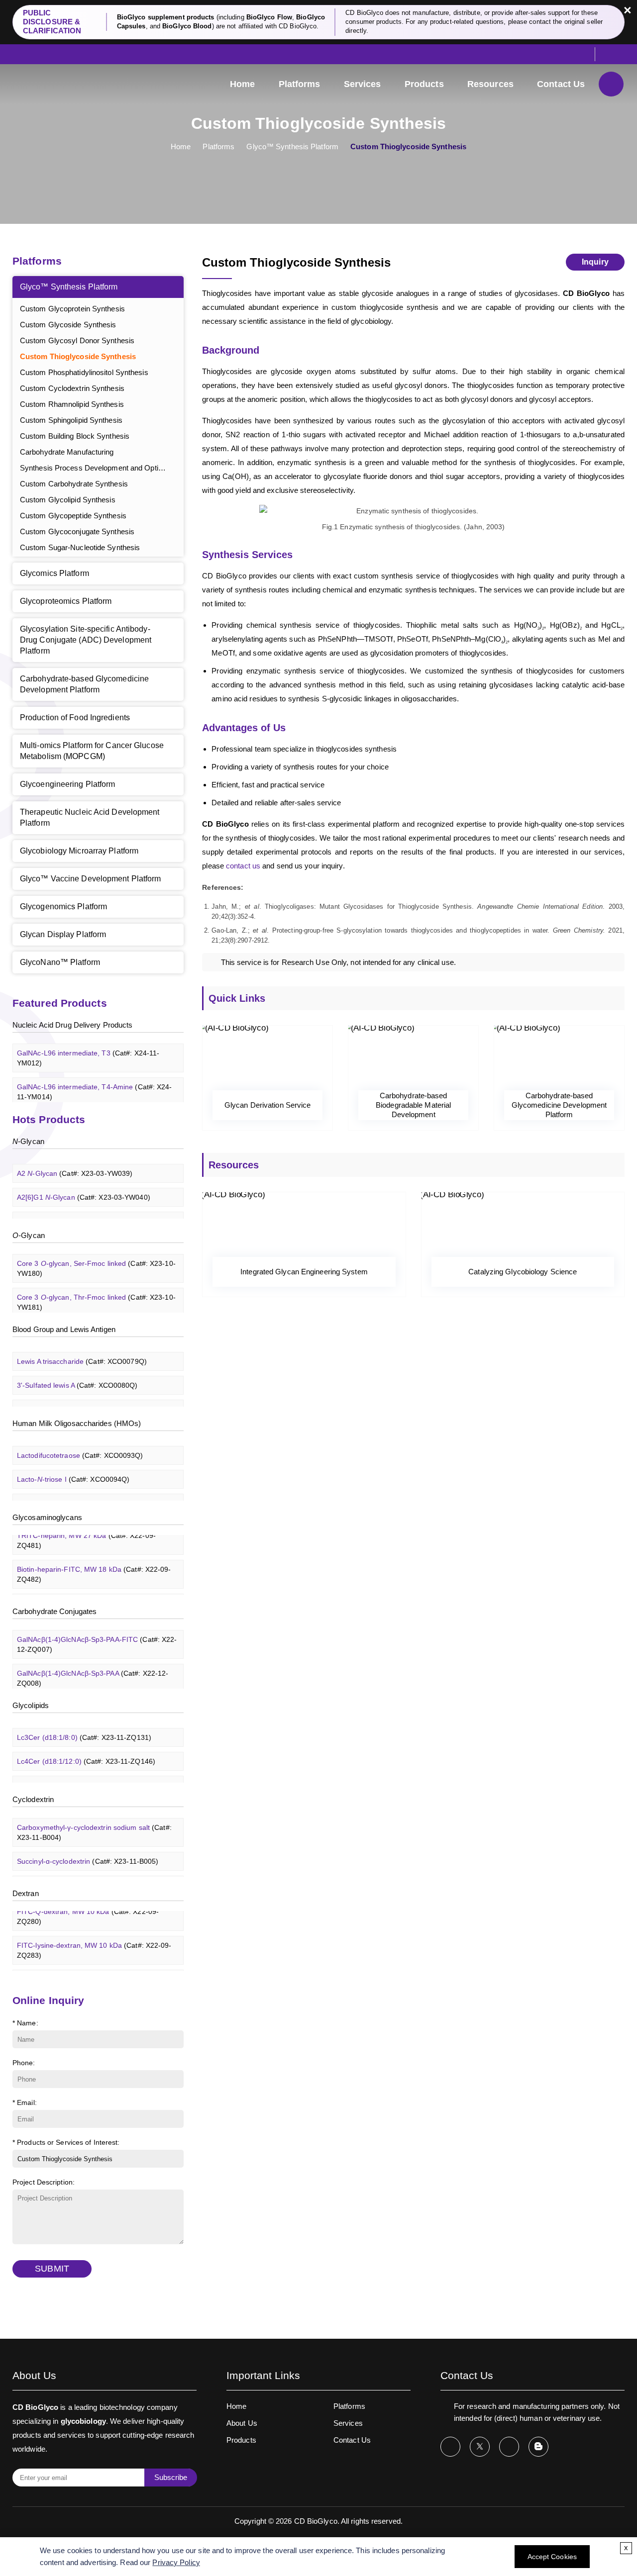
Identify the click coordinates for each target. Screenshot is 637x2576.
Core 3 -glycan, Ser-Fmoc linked (96, 1258)
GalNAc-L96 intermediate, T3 (88, 1048)
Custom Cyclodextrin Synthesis (72, 388)
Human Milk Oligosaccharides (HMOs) (77, 1423)
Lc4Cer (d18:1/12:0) (86, 1751)
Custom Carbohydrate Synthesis (74, 484)
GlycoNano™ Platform (60, 962)
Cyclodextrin (33, 1799)
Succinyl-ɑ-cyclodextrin (88, 1851)
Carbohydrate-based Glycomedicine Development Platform (84, 684)
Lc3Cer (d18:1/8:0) (84, 1727)
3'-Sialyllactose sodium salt (92, 1493)
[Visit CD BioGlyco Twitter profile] (480, 2447)
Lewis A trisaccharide (82, 1351)
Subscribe (171, 2477)
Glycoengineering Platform (68, 784)
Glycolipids (31, 1705)
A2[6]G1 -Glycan (84, 1187)
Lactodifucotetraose (80, 1445)
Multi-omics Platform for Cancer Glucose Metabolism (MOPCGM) (92, 751)
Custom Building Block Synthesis (75, 436)
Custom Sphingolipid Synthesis (71, 420)
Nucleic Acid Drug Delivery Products (73, 1025)
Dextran (26, 1893)
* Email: (25, 2102)
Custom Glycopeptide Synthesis (73, 516)
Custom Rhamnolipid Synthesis (72, 404)
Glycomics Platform (54, 573)
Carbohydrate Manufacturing (67, 452)
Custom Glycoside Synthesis (68, 325)
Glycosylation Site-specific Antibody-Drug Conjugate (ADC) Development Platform (86, 640)
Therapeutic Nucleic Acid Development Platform (90, 817)
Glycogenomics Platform (63, 906)
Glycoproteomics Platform (66, 601)
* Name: (25, 2023)
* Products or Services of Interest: (66, 2142)
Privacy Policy (176, 2562)
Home (242, 84)
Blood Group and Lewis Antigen (64, 1329)
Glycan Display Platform (63, 934)
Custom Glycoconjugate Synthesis (77, 531)
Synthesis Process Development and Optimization (102, 468)
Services (363, 84)
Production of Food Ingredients (75, 717)
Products (424, 84)
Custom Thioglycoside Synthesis (78, 356)
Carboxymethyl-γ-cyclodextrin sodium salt (94, 1822)
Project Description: (44, 2182)
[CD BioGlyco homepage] (62, 84)
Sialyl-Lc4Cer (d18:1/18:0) (96, 1775)
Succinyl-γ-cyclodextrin (87, 1875)
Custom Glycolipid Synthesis (68, 500)
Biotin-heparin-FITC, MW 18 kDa (94, 1564)
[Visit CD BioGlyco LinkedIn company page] (509, 2447)
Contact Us (561, 84)
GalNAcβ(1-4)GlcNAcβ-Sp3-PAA (93, 1668)
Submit (52, 2269)
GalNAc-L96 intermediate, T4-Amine (95, 1081)
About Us (242, 2423)
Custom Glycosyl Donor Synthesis (77, 340)
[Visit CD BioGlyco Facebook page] (450, 2447)
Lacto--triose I (73, 1469)
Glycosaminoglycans (47, 1517)
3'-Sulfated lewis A (77, 1375)
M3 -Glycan (75, 1211)
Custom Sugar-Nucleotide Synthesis (80, 547)
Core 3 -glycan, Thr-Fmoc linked (96, 1292)
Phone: (24, 2063)
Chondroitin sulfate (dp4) (94, 1593)
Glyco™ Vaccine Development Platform (91, 879)
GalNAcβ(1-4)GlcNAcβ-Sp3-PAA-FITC (97, 1634)
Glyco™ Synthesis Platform (292, 146)
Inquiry (595, 262)
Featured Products (60, 1003)
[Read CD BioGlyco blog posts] (538, 2447)
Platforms (300, 84)
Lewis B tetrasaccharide (87, 1399)
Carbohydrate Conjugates (54, 1611)
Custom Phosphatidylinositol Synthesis (84, 372)
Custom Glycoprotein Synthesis (72, 309)
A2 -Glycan (75, 1163)
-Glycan (28, 1141)
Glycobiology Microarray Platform (79, 851)
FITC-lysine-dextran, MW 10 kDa (94, 1940)
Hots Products (49, 1119)
